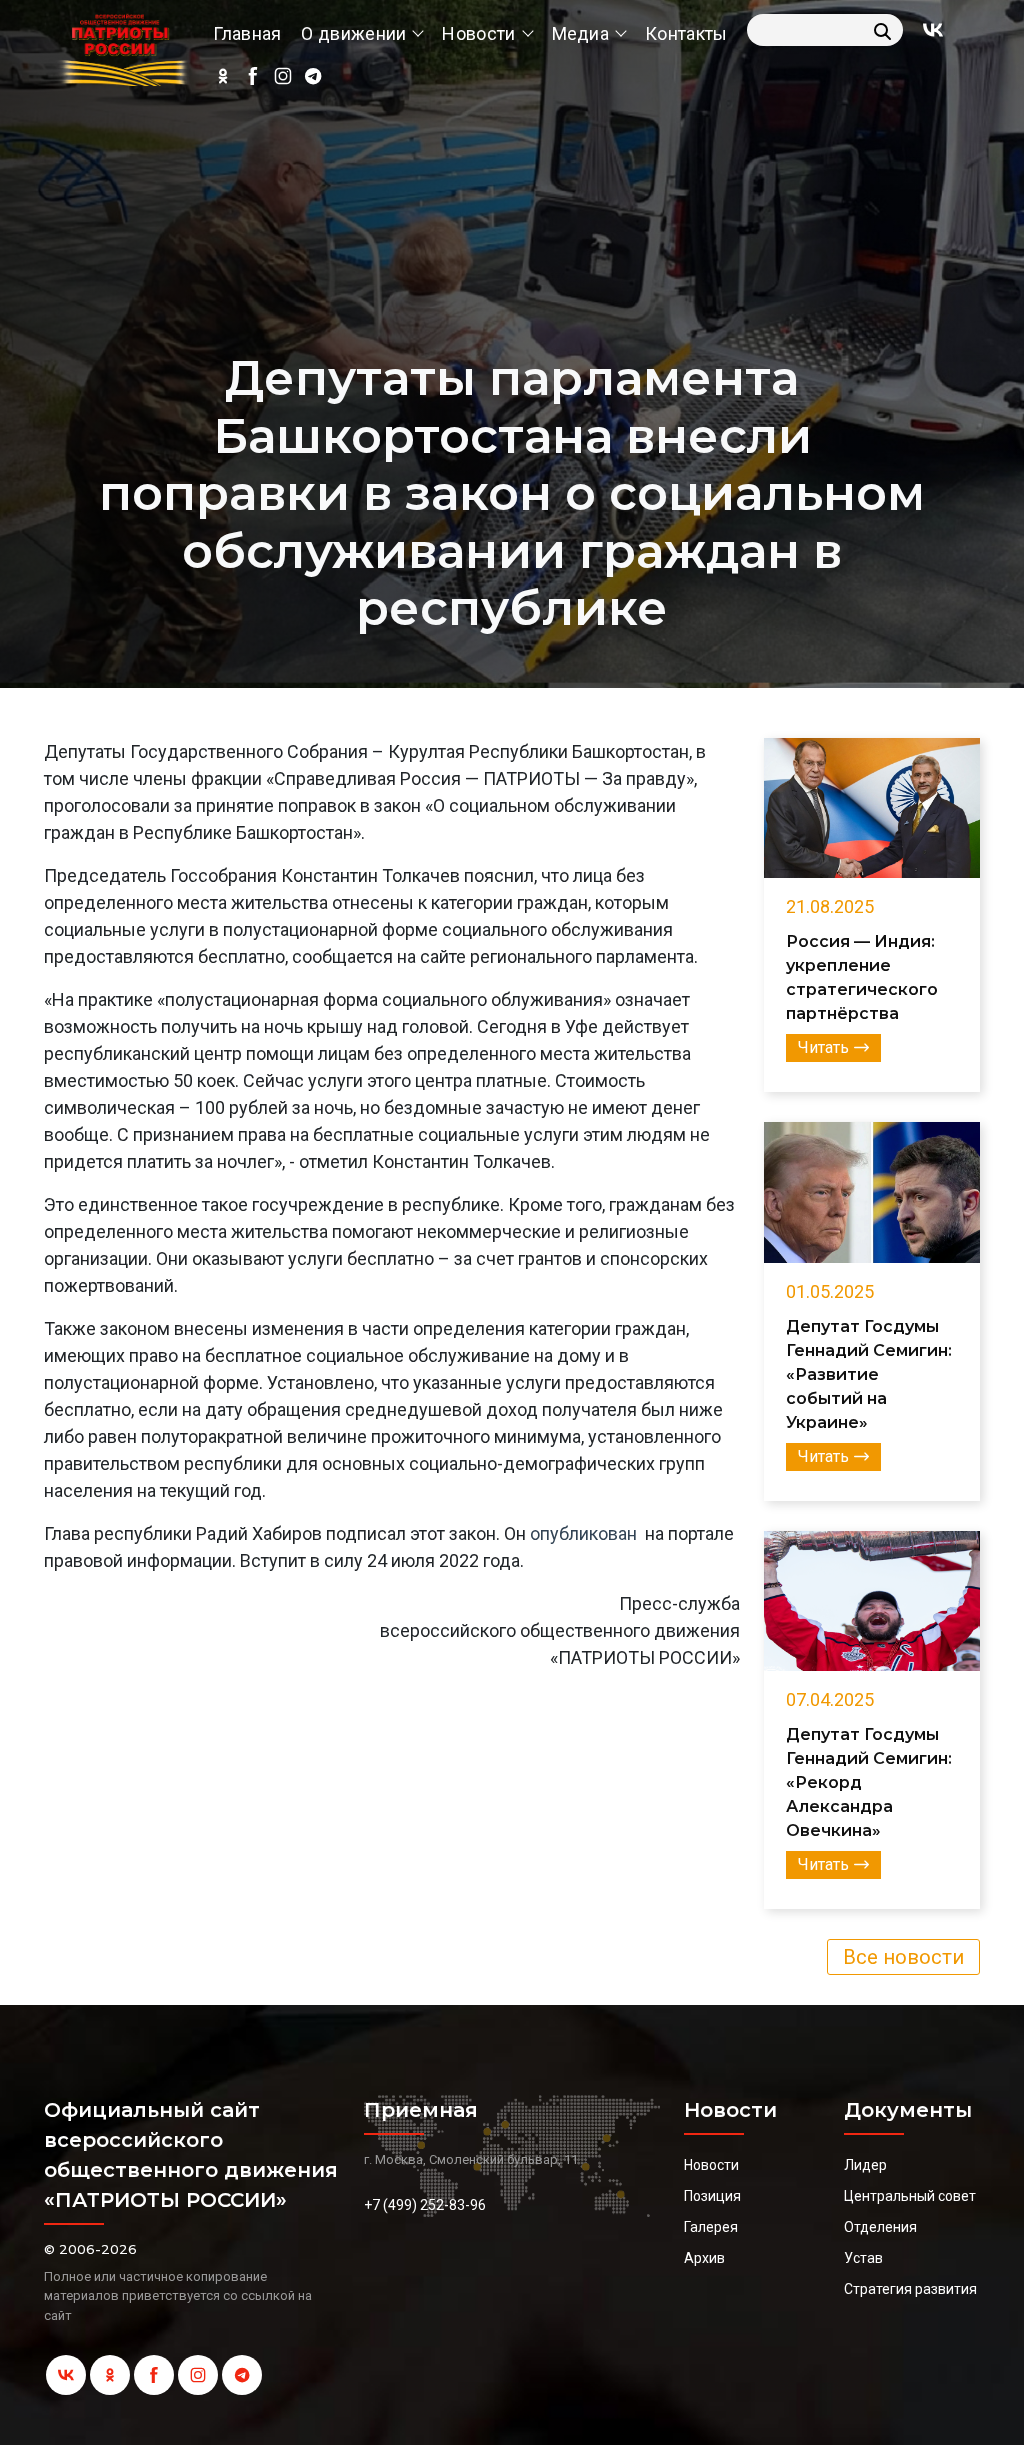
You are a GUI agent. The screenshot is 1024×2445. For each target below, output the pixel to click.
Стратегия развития (910, 2289)
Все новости (903, 1957)
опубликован (583, 1533)
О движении (353, 33)
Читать (823, 1047)
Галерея (711, 2227)
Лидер (865, 2165)
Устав (863, 2258)
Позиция (712, 2196)
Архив (704, 2258)
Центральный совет (910, 2196)
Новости (478, 33)
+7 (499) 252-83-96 (425, 2205)
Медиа (581, 33)
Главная (247, 33)
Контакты (686, 33)
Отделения (880, 2227)
